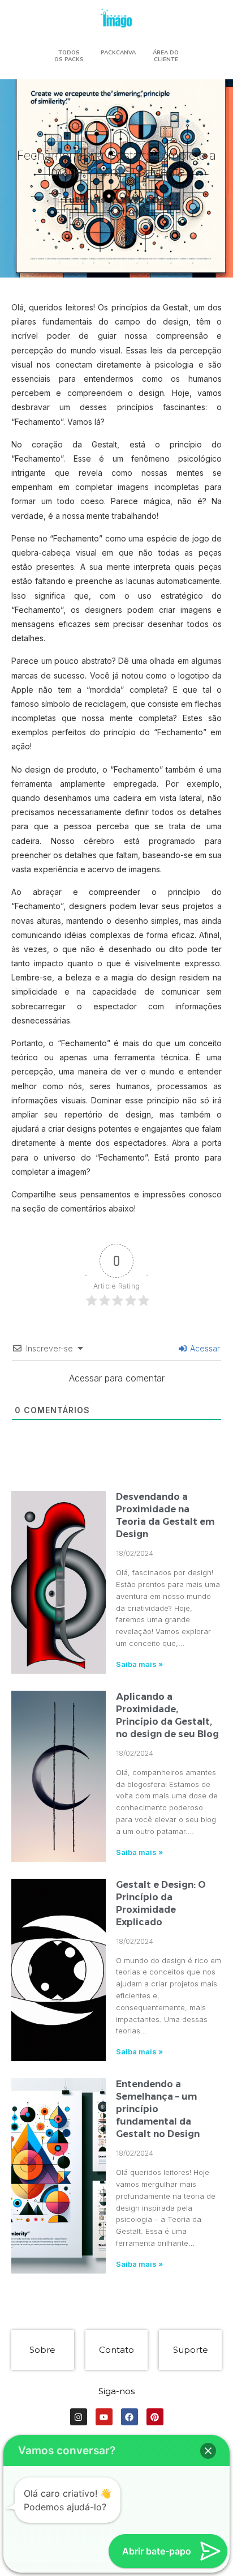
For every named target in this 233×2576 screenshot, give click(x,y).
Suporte (191, 2350)
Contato (116, 2350)
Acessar (204, 1348)
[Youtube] (104, 2417)
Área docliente (166, 56)
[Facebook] (130, 2417)
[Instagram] (79, 2417)
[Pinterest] (155, 2417)
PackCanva (118, 53)
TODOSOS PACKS (69, 56)
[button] (208, 2451)
